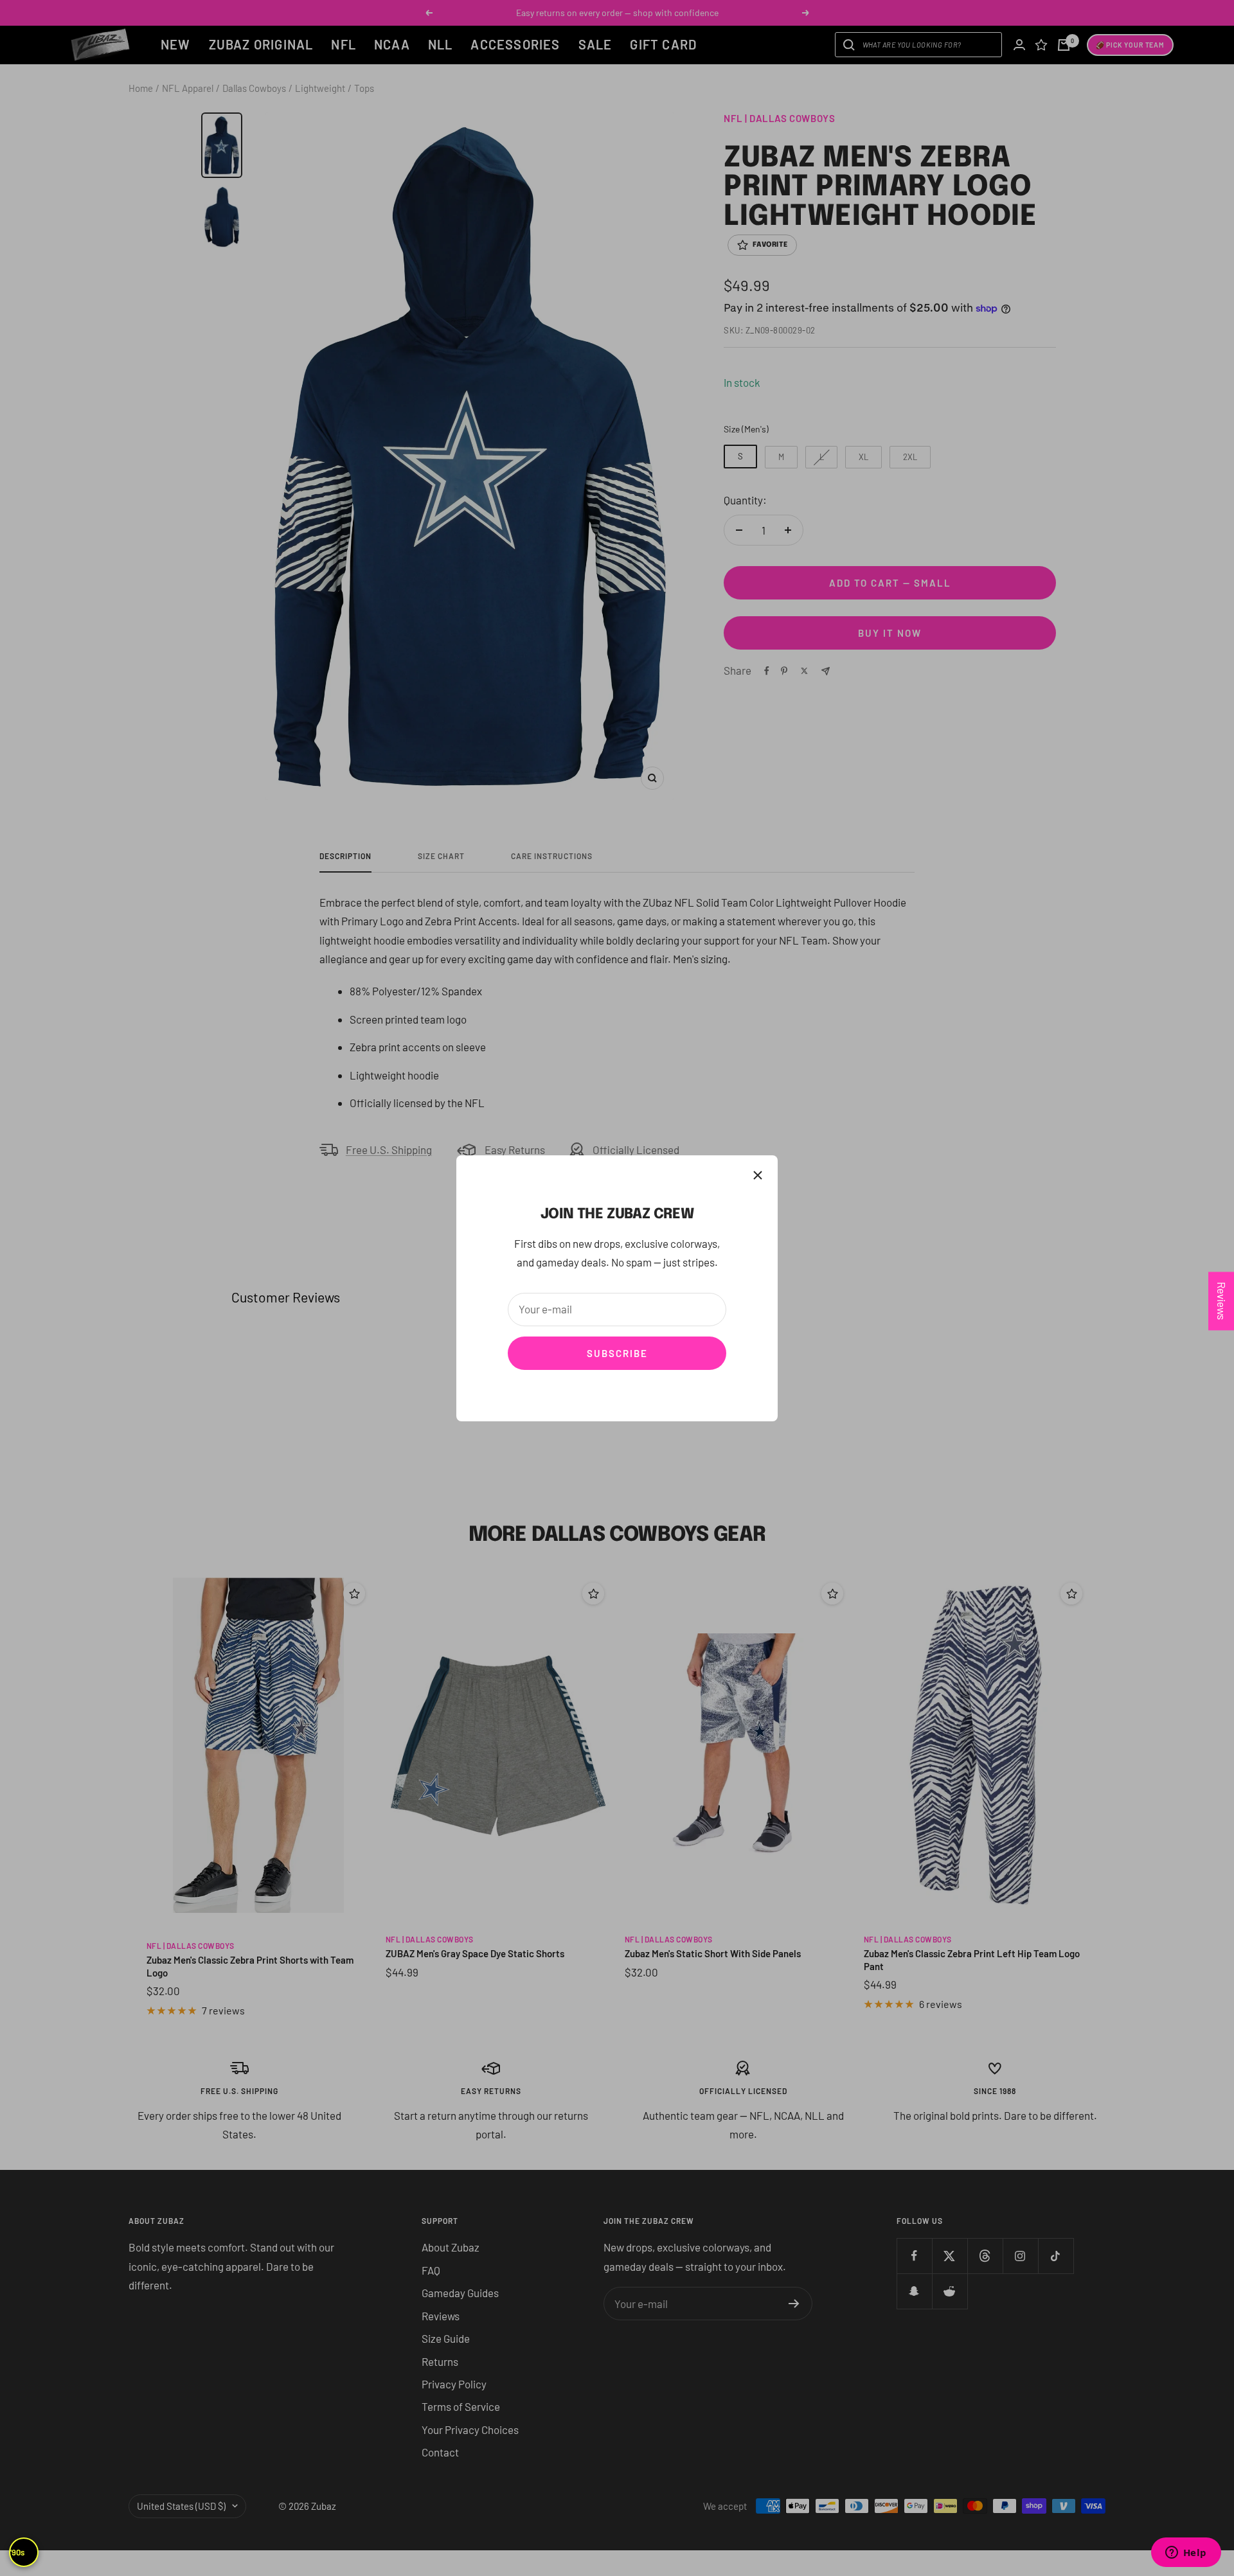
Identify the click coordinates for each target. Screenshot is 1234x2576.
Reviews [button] (1222, 1301)
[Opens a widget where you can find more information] (1186, 2554)
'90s (17, 2552)
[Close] (758, 1175)
